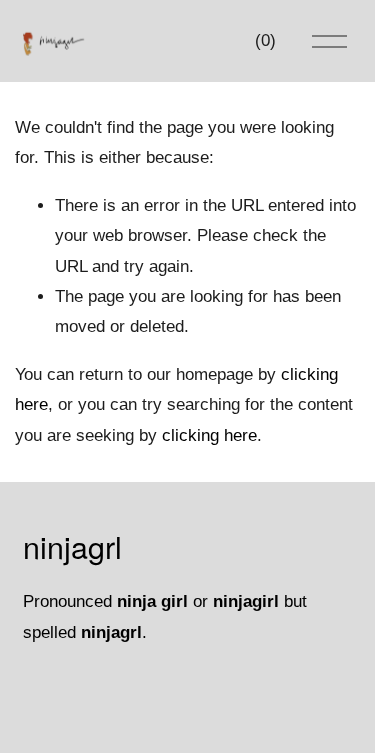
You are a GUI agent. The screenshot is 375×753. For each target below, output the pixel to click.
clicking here (209, 435)
